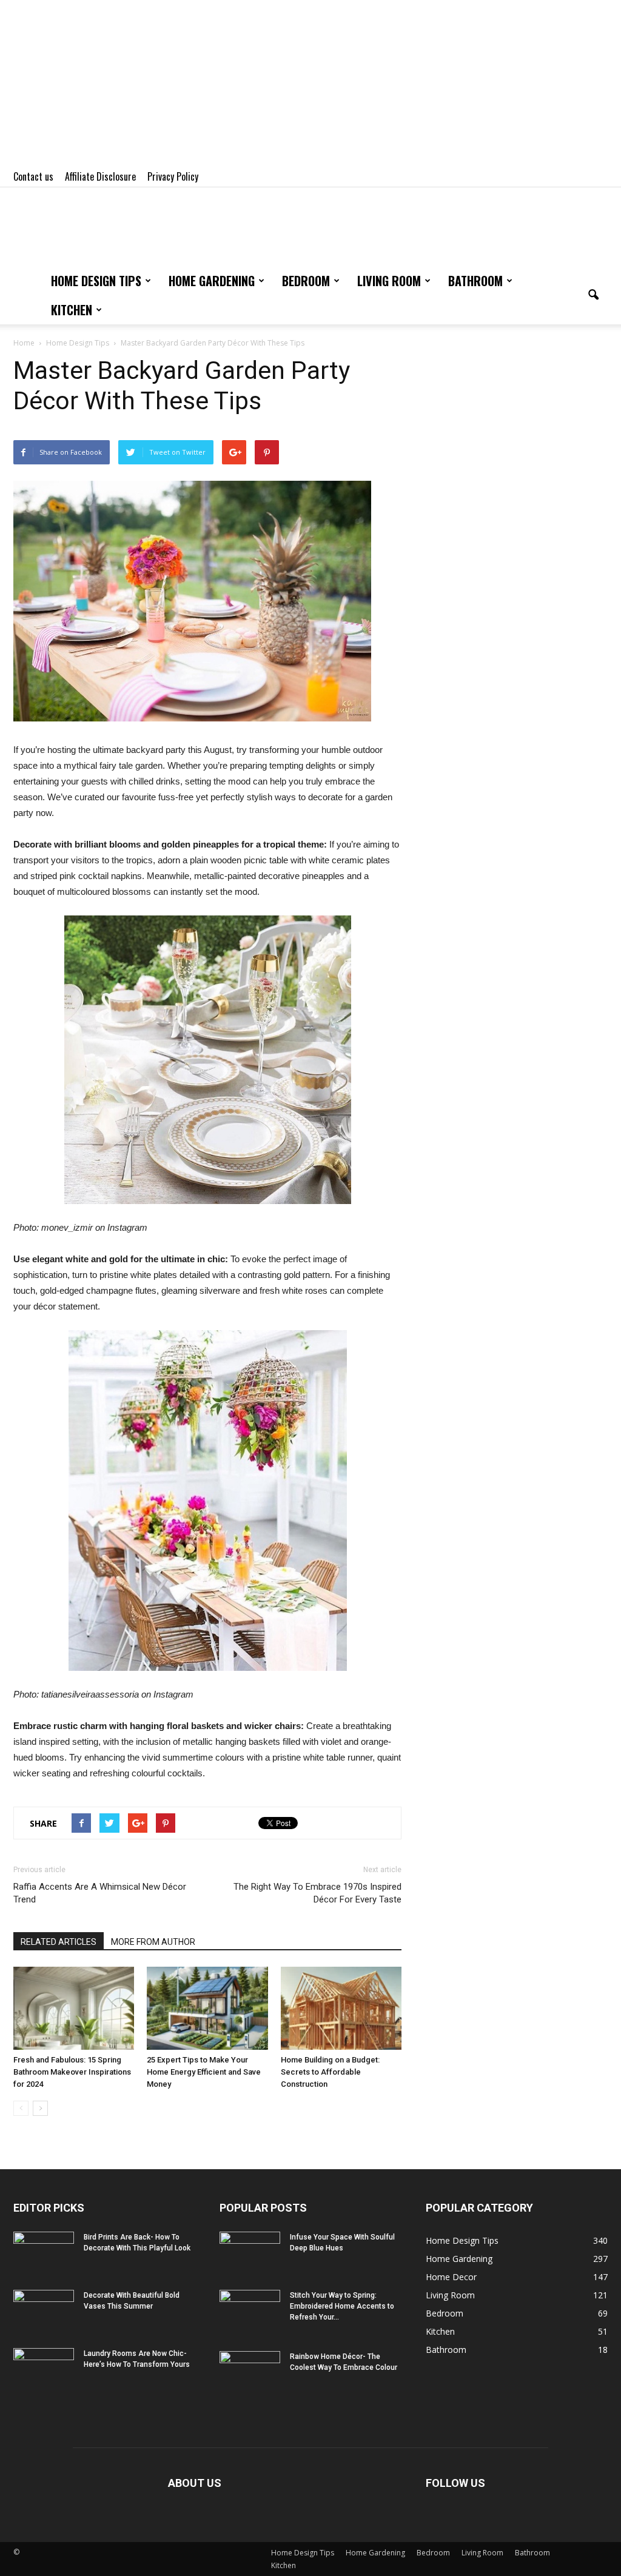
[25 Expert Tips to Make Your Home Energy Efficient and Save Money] (207, 2008)
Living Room (389, 281)
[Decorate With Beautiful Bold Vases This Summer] (44, 2311)
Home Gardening (212, 281)
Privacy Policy (173, 176)
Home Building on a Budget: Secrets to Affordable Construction (330, 2072)
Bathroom (475, 281)
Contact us (33, 176)
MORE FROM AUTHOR (153, 1942)
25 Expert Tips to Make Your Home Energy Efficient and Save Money (204, 2072)
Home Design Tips (96, 281)
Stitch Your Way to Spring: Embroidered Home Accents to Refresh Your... (342, 2306)
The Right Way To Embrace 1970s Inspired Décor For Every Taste (317, 1893)
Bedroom (306, 281)
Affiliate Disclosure (100, 176)
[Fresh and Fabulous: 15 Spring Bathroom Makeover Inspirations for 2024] (74, 2008)
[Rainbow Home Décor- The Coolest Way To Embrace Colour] (250, 2372)
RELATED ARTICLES (59, 1942)
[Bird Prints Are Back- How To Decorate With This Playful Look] (44, 2253)
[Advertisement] (310, 85)
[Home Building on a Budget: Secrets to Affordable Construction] (341, 2008)
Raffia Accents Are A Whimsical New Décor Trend (100, 1893)
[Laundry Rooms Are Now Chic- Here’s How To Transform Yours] (44, 2369)
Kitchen (72, 310)
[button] (593, 295)
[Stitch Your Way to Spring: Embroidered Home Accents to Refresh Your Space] (250, 2311)
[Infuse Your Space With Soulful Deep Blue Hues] (250, 2253)
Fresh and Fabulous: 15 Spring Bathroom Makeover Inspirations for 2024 (72, 2072)
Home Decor (451, 2277)
